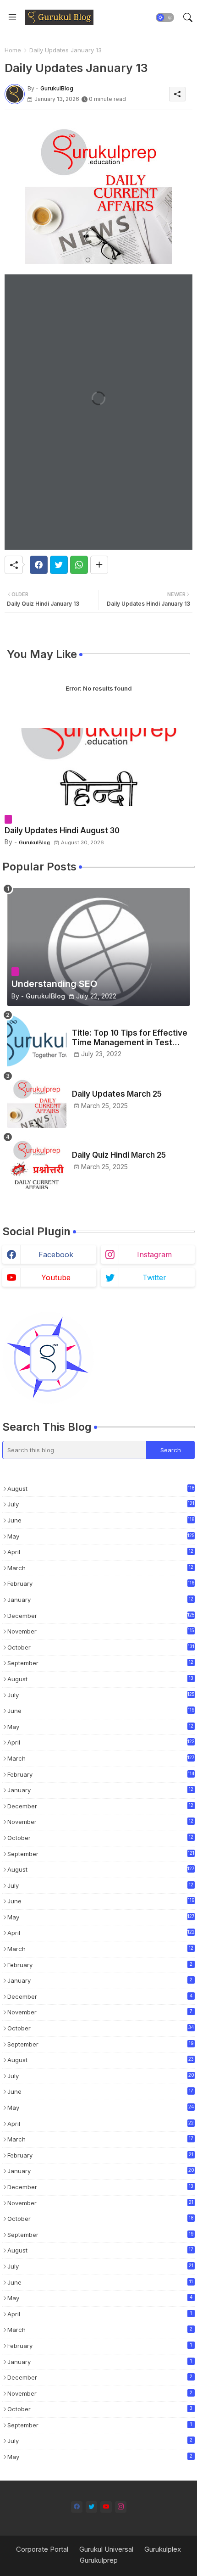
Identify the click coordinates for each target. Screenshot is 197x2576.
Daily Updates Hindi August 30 (62, 831)
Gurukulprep (99, 2560)
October (101, 1647)
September (100, 1664)
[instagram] (121, 2507)
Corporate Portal (42, 2549)
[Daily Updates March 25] (37, 1101)
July (101, 1504)
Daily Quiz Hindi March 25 (119, 1155)
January (100, 1600)
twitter (154, 1277)
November (101, 1631)
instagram (154, 1255)
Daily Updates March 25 (117, 1094)
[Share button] (99, 565)
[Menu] (12, 17)
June (101, 1520)
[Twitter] (59, 565)
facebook (56, 1255)
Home (13, 50)
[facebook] (77, 2507)
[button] (165, 17)
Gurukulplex (163, 2549)
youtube (56, 1277)
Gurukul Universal (106, 2549)
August (101, 1489)
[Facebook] (39, 565)
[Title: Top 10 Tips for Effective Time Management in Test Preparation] (37, 1040)
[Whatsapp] (79, 565)
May (101, 1536)
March (100, 1569)
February (101, 1584)
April (100, 1553)
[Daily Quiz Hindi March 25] (37, 1163)
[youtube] (106, 2507)
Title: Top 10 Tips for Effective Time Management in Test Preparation (130, 1038)
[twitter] (91, 2507)
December (101, 1616)
